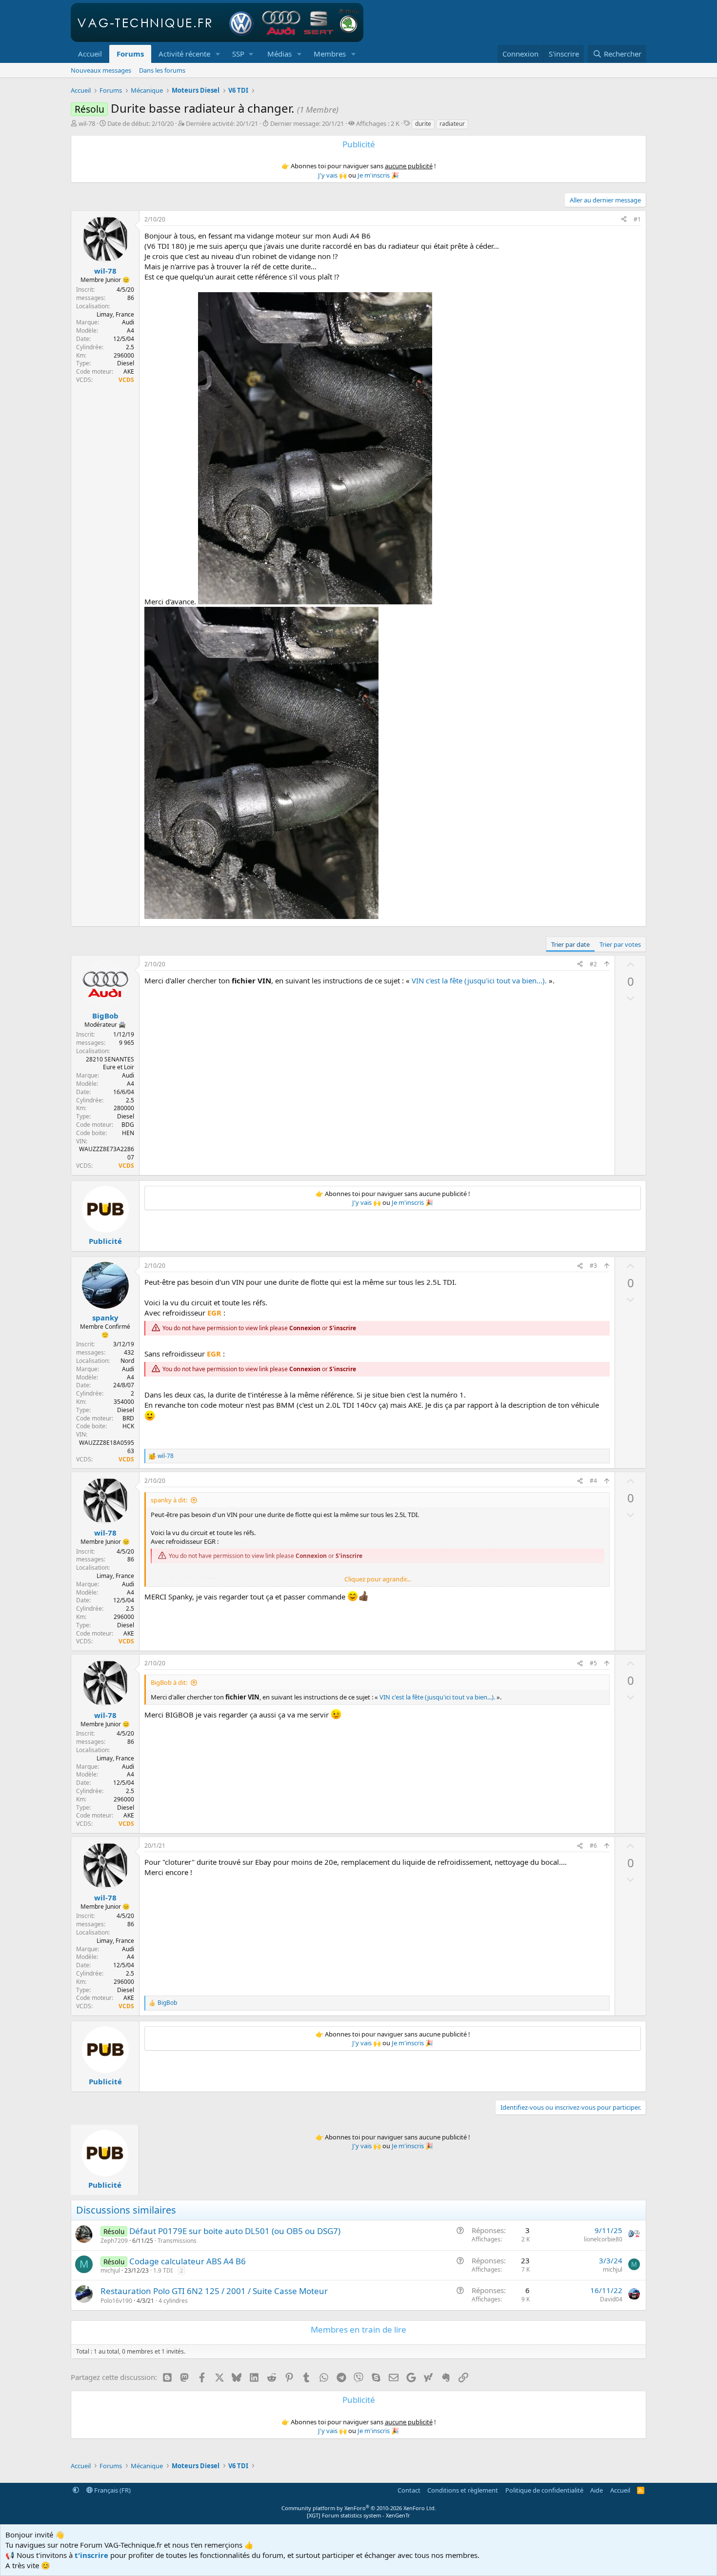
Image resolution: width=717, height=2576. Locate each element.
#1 (637, 219)
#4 (593, 1481)
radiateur (452, 124)
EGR (214, 1313)
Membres (330, 54)
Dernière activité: (222, 123)
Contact (409, 2490)
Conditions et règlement (463, 2490)
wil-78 (87, 123)
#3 (593, 1266)
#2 (593, 964)
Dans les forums (162, 70)
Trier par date (570, 944)
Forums (130, 54)
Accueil (90, 54)
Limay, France (115, 314)
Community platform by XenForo (359, 2508)
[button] (218, 54)
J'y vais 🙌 (332, 175)
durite (423, 124)
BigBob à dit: (169, 1682)
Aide (597, 2490)
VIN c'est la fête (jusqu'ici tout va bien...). (479, 980)
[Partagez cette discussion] (624, 220)
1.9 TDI (163, 2270)
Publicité (105, 1241)
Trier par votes (620, 944)
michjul (110, 2270)
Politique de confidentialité (544, 2490)
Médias (279, 54)
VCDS (126, 380)
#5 (593, 1663)
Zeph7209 (114, 2241)
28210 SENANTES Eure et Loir (110, 1063)
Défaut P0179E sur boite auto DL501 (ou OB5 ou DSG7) (235, 2231)
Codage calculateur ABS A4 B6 (188, 2261)
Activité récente (184, 54)
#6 (593, 1846)
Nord (127, 1361)
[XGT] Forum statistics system (358, 2515)
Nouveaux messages (101, 70)
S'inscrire (343, 1328)
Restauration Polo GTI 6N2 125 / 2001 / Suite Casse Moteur (214, 2291)
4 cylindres (173, 2301)
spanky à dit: (169, 1500)
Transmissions (177, 2241)
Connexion (305, 1328)
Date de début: (140, 123)
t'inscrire (91, 2555)
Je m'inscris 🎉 (378, 175)
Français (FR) (112, 2490)
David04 (611, 2299)
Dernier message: (307, 123)
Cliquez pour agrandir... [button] (378, 1579)
